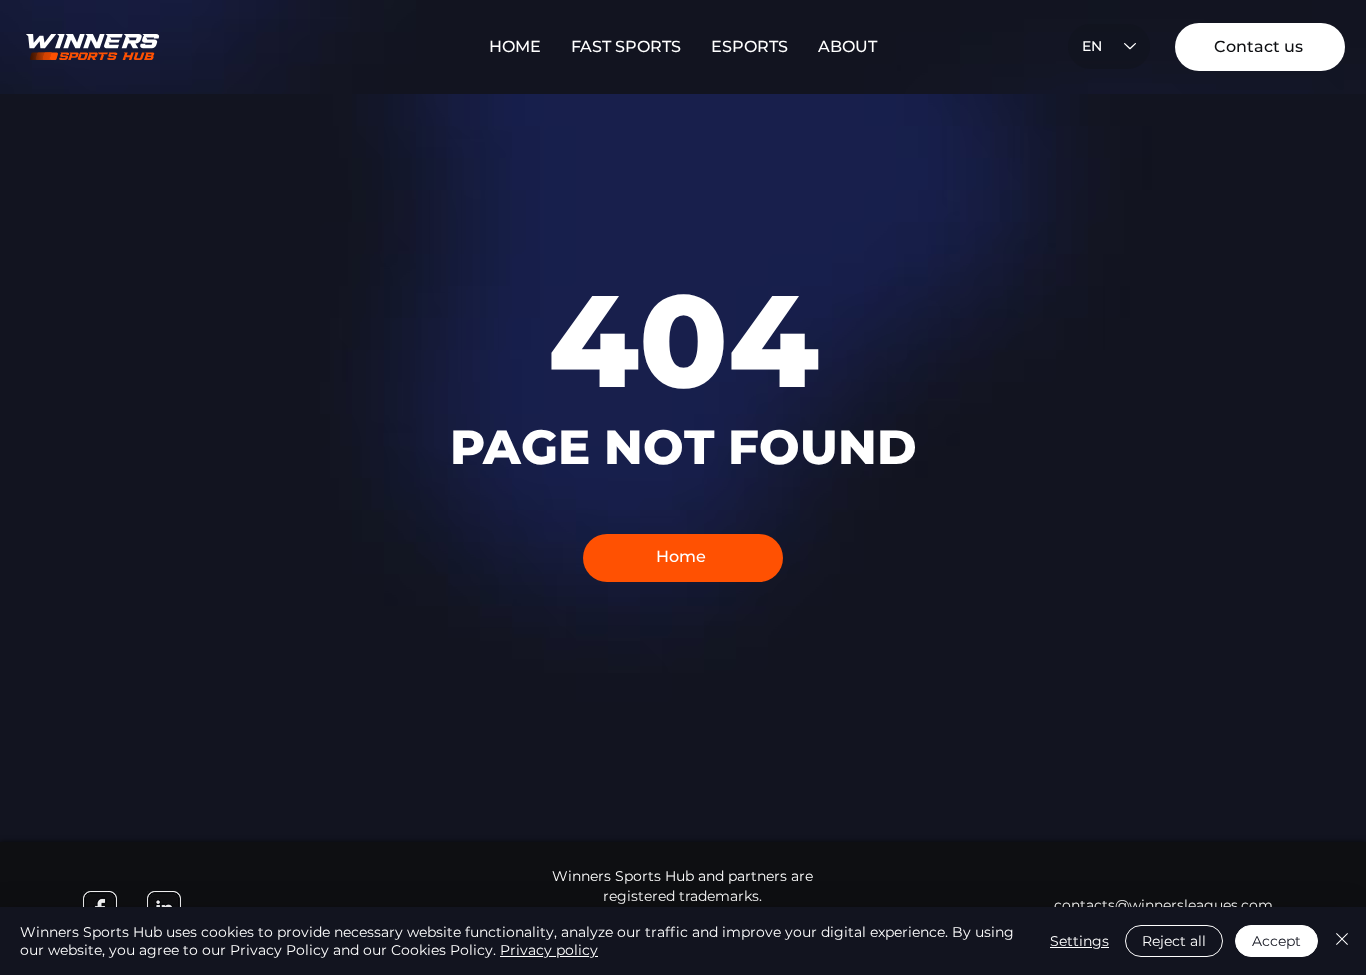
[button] (626, 47)
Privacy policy (549, 950)
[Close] (1342, 941)
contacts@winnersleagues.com (1163, 905)
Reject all (1174, 941)
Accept (1276, 941)
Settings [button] (1079, 941)
